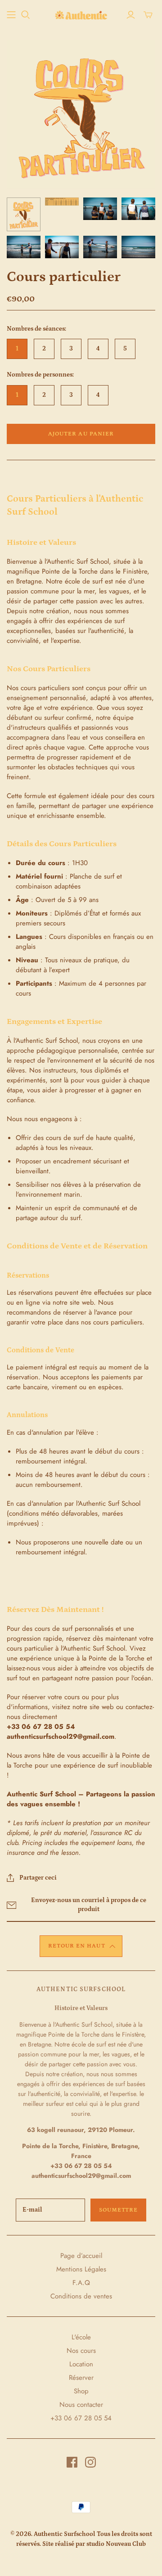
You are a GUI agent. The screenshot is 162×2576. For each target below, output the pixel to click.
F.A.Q (81, 2283)
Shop (81, 2391)
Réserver (81, 2378)
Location (81, 2364)
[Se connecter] (131, 15)
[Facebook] (72, 2462)
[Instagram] (90, 2462)
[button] (81, 1946)
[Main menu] (11, 15)
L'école (81, 2337)
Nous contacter (81, 2405)
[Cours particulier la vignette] (24, 214)
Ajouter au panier (81, 434)
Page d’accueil (81, 2256)
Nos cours (81, 2351)
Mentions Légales (81, 2269)
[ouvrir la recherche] (26, 15)
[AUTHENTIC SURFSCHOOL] (81, 14)
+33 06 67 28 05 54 (81, 2418)
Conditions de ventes (81, 2296)
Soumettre (118, 2210)
